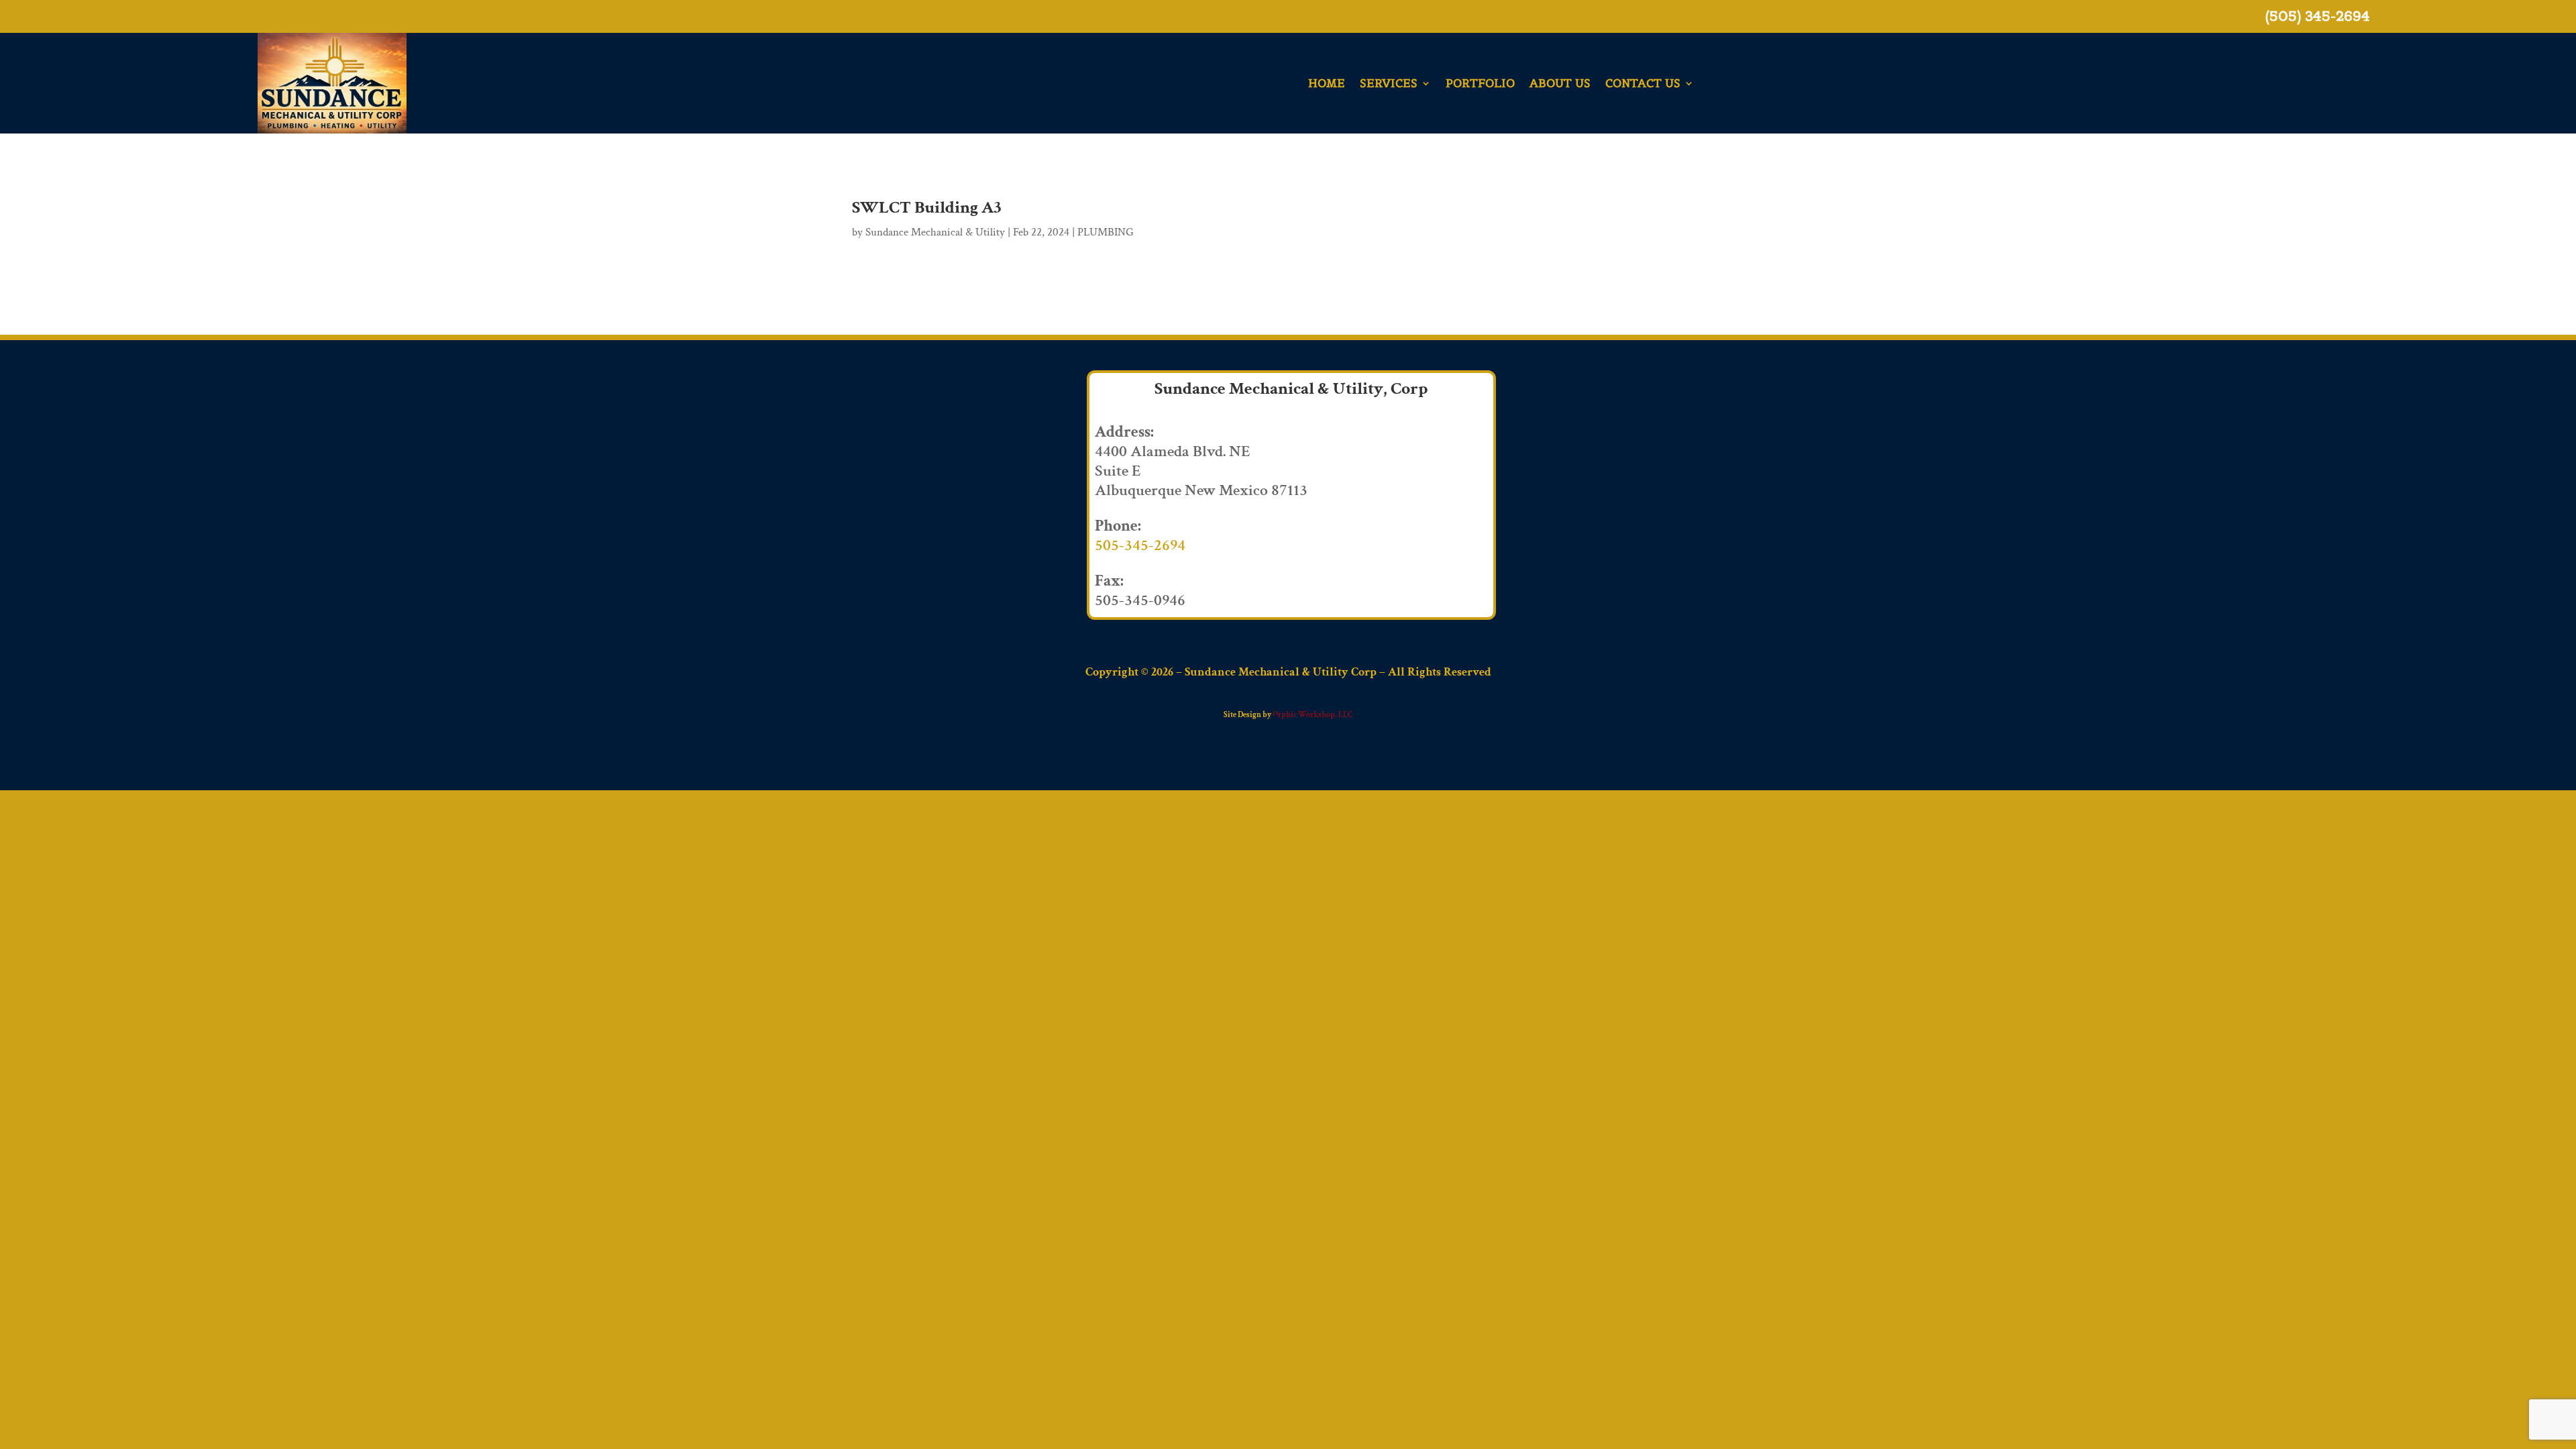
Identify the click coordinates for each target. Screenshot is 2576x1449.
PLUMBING (1106, 232)
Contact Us (1643, 83)
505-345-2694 (1140, 545)
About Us (1560, 83)
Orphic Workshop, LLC (1312, 715)
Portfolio (1480, 83)
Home (1327, 83)
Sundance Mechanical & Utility (935, 232)
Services (1389, 83)
